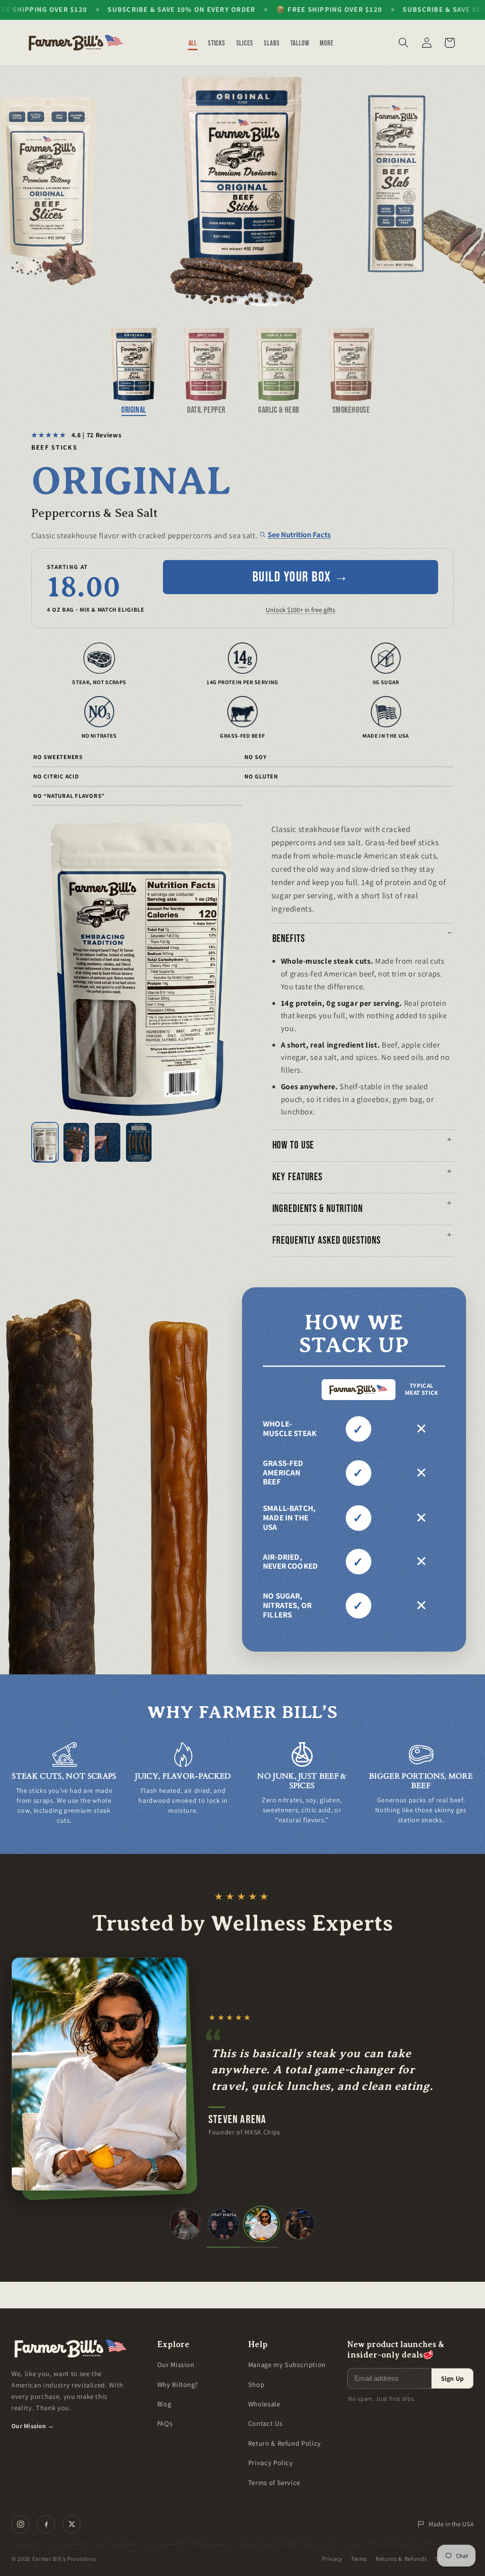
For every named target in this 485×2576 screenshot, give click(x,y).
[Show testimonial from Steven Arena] (261, 2224)
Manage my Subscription (287, 2364)
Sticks (217, 43)
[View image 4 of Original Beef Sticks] (76, 1142)
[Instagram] (20, 2524)
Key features (298, 1177)
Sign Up (452, 2378)
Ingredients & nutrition (318, 1209)
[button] (404, 43)
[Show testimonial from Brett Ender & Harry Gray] (224, 2224)
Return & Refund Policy (285, 2443)
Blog (164, 2404)
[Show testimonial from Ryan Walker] (299, 2224)
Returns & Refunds (401, 2559)
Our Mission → (33, 2426)
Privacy (332, 2559)
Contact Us (265, 2423)
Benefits (289, 939)
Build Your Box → (301, 577)
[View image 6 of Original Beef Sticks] (139, 1142)
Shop (256, 2384)
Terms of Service (274, 2482)
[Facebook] (46, 2524)
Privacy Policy (271, 2463)
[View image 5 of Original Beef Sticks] (108, 1142)
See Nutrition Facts (299, 534)
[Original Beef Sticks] (242, 191)
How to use (293, 1145)
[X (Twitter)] (72, 2524)
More (327, 43)
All (193, 43)
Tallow (300, 43)
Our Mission (176, 2364)
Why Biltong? (178, 2384)
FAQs (165, 2423)
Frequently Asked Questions (327, 1241)
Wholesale (264, 2404)
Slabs (272, 43)
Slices (245, 43)
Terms (359, 2559)
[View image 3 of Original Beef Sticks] (45, 1142)
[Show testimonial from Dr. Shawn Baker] (186, 2224)
